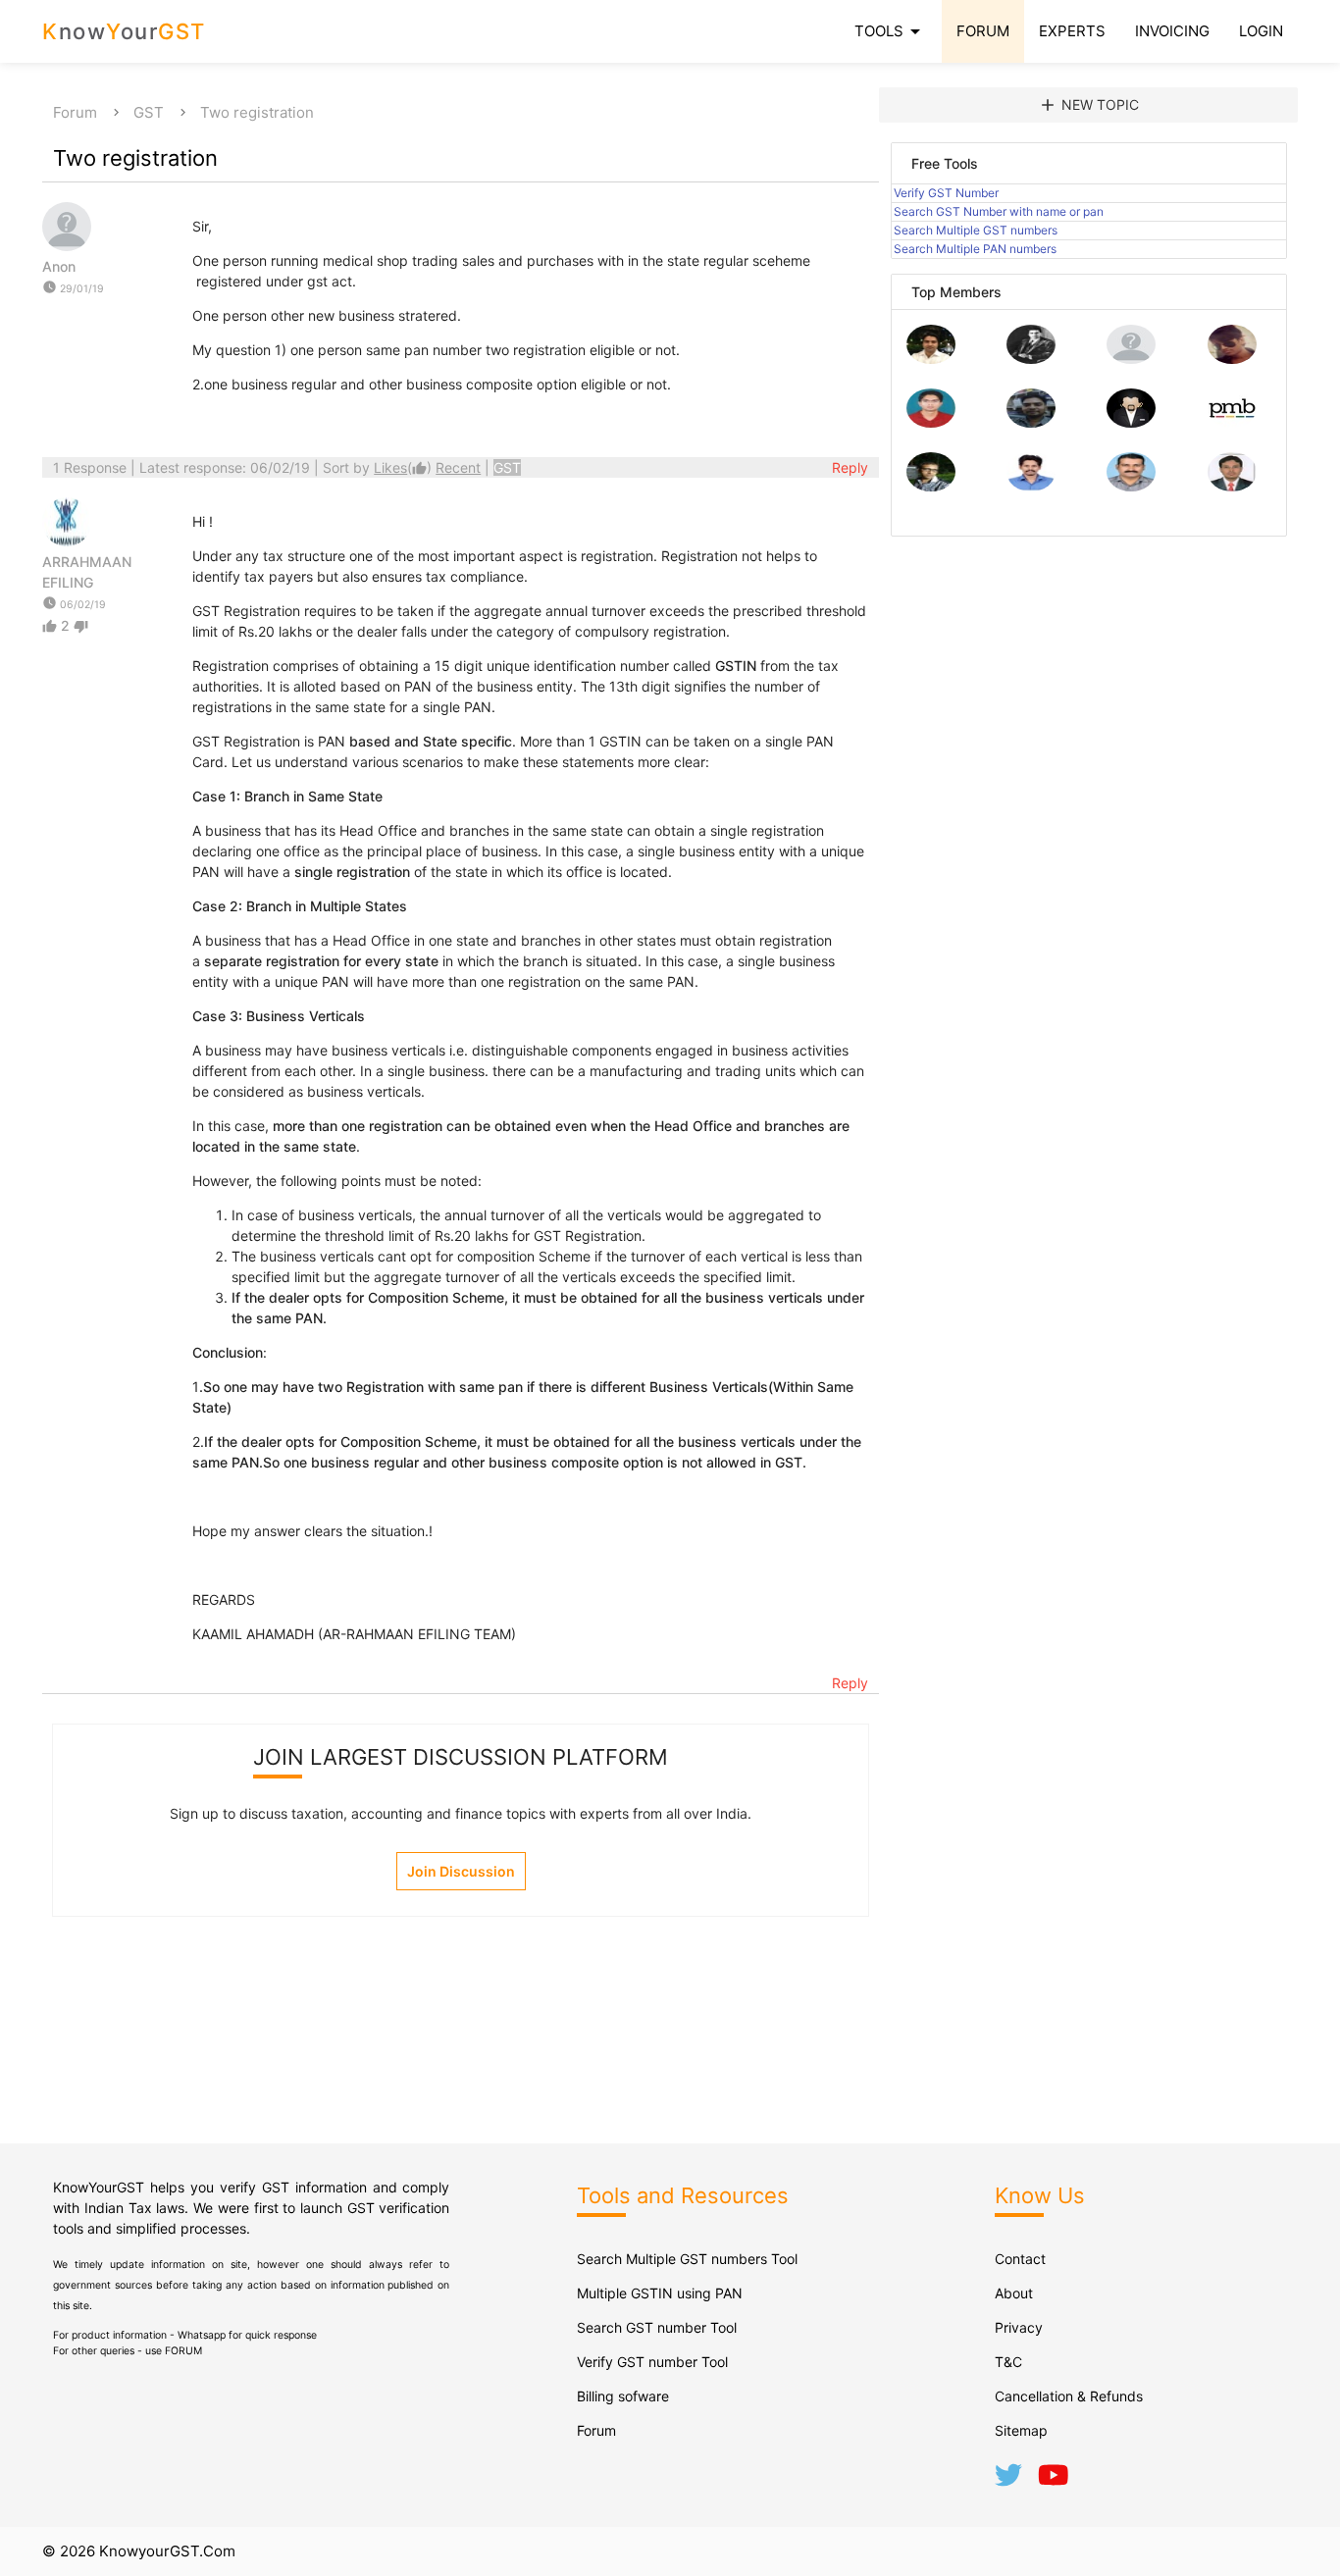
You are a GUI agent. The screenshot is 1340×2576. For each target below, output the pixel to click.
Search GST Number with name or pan (999, 211)
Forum (75, 112)
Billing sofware (623, 2396)
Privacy (1019, 2327)
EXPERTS (1072, 31)
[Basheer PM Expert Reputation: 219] (1232, 422)
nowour (124, 31)
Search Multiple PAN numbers (975, 249)
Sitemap (1021, 2430)
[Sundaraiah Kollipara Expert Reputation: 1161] (1131, 359)
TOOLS (891, 31)
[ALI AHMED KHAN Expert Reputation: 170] (1232, 486)
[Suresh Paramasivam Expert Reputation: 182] (1031, 486)
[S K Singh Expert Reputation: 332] (1031, 422)
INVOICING (1172, 31)
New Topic (1088, 105)
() (405, 467)
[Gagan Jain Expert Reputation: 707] (1232, 359)
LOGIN (1261, 31)
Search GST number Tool (657, 2327)
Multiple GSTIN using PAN (660, 2293)
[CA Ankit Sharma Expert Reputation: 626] (931, 422)
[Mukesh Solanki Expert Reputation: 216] (931, 486)
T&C (1008, 2362)
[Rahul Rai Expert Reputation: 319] (1131, 422)
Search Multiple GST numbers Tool (687, 2259)
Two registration (257, 112)
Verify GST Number (946, 193)
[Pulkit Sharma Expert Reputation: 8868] (931, 359)
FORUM (983, 31)
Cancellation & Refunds (1069, 2396)
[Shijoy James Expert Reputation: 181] (1131, 486)
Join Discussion (461, 1871)
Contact (1020, 2259)
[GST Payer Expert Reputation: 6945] (1031, 359)
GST (149, 112)
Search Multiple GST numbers (976, 230)
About (1014, 2293)
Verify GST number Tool (652, 2362)
